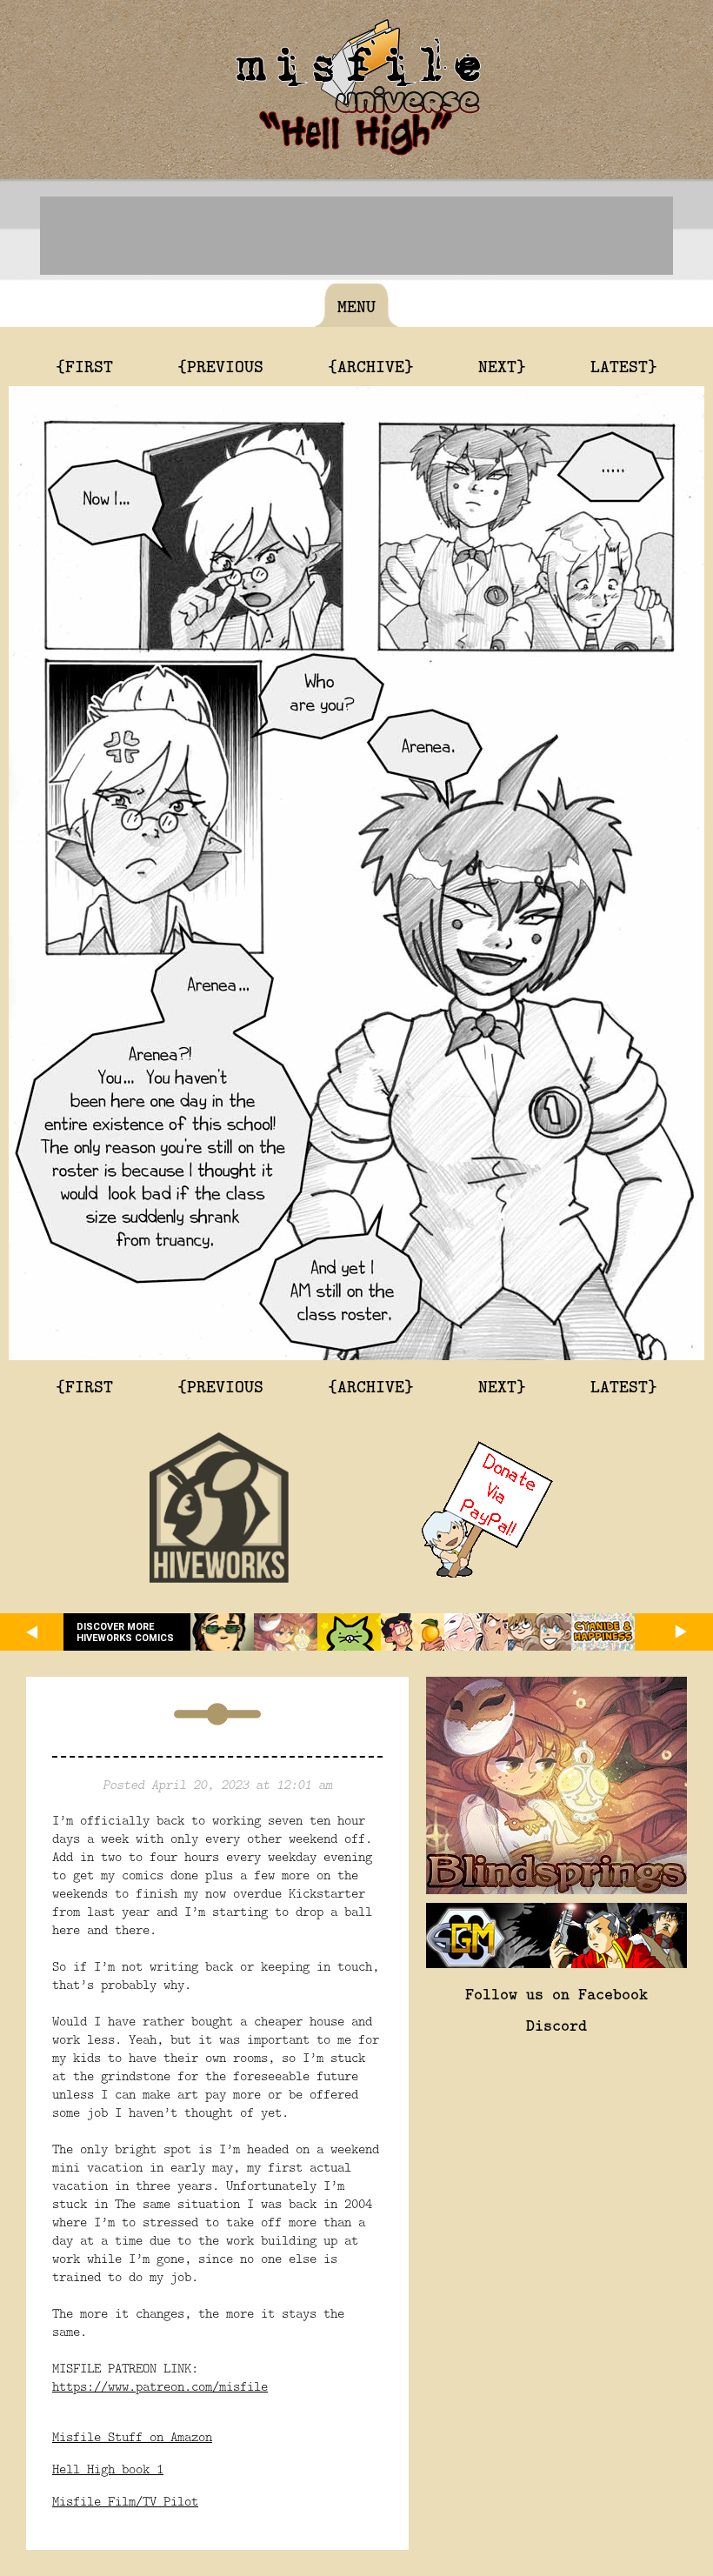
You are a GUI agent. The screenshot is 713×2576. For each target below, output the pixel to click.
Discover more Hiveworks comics (125, 1632)
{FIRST (84, 365)
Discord (556, 2025)
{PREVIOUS (220, 365)
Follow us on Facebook (556, 1993)
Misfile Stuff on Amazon (132, 2436)
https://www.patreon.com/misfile (160, 2386)
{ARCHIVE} (371, 365)
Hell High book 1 (108, 2469)
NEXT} (502, 365)
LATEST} (624, 365)
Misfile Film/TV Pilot (125, 2501)
